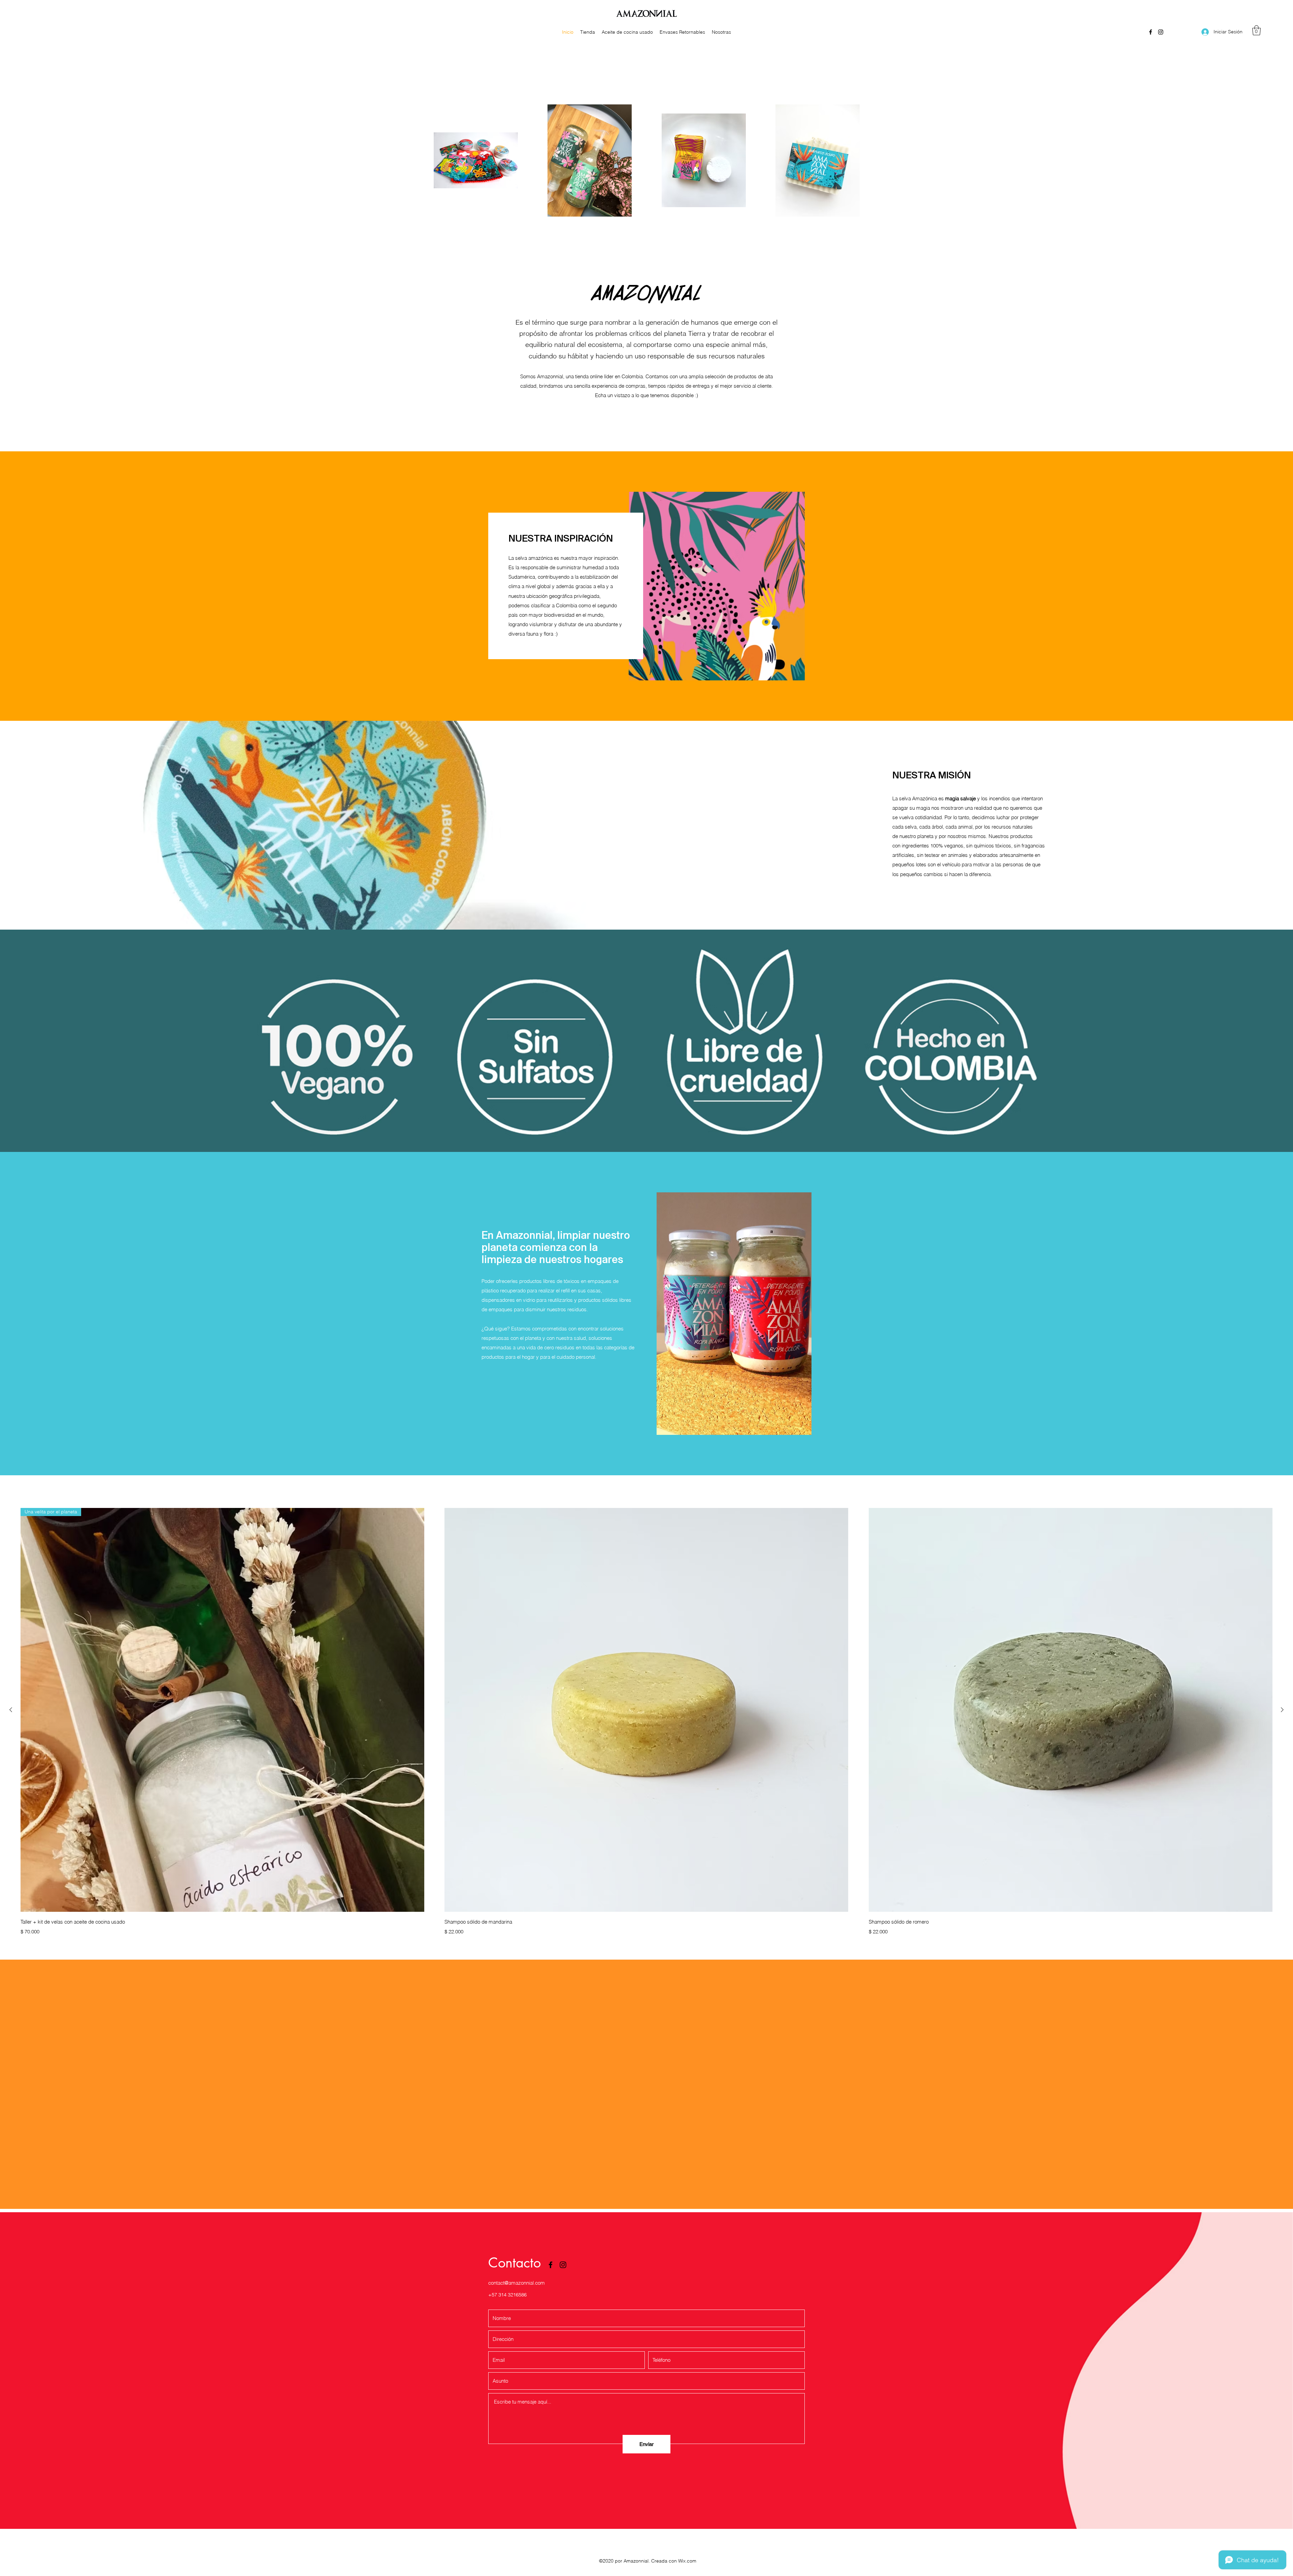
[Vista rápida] (646, 1710)
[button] (1256, 30)
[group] (646, 1723)
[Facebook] (1151, 32)
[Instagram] (1161, 32)
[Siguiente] (1282, 1710)
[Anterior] (11, 1710)
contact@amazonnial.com (517, 2283)
